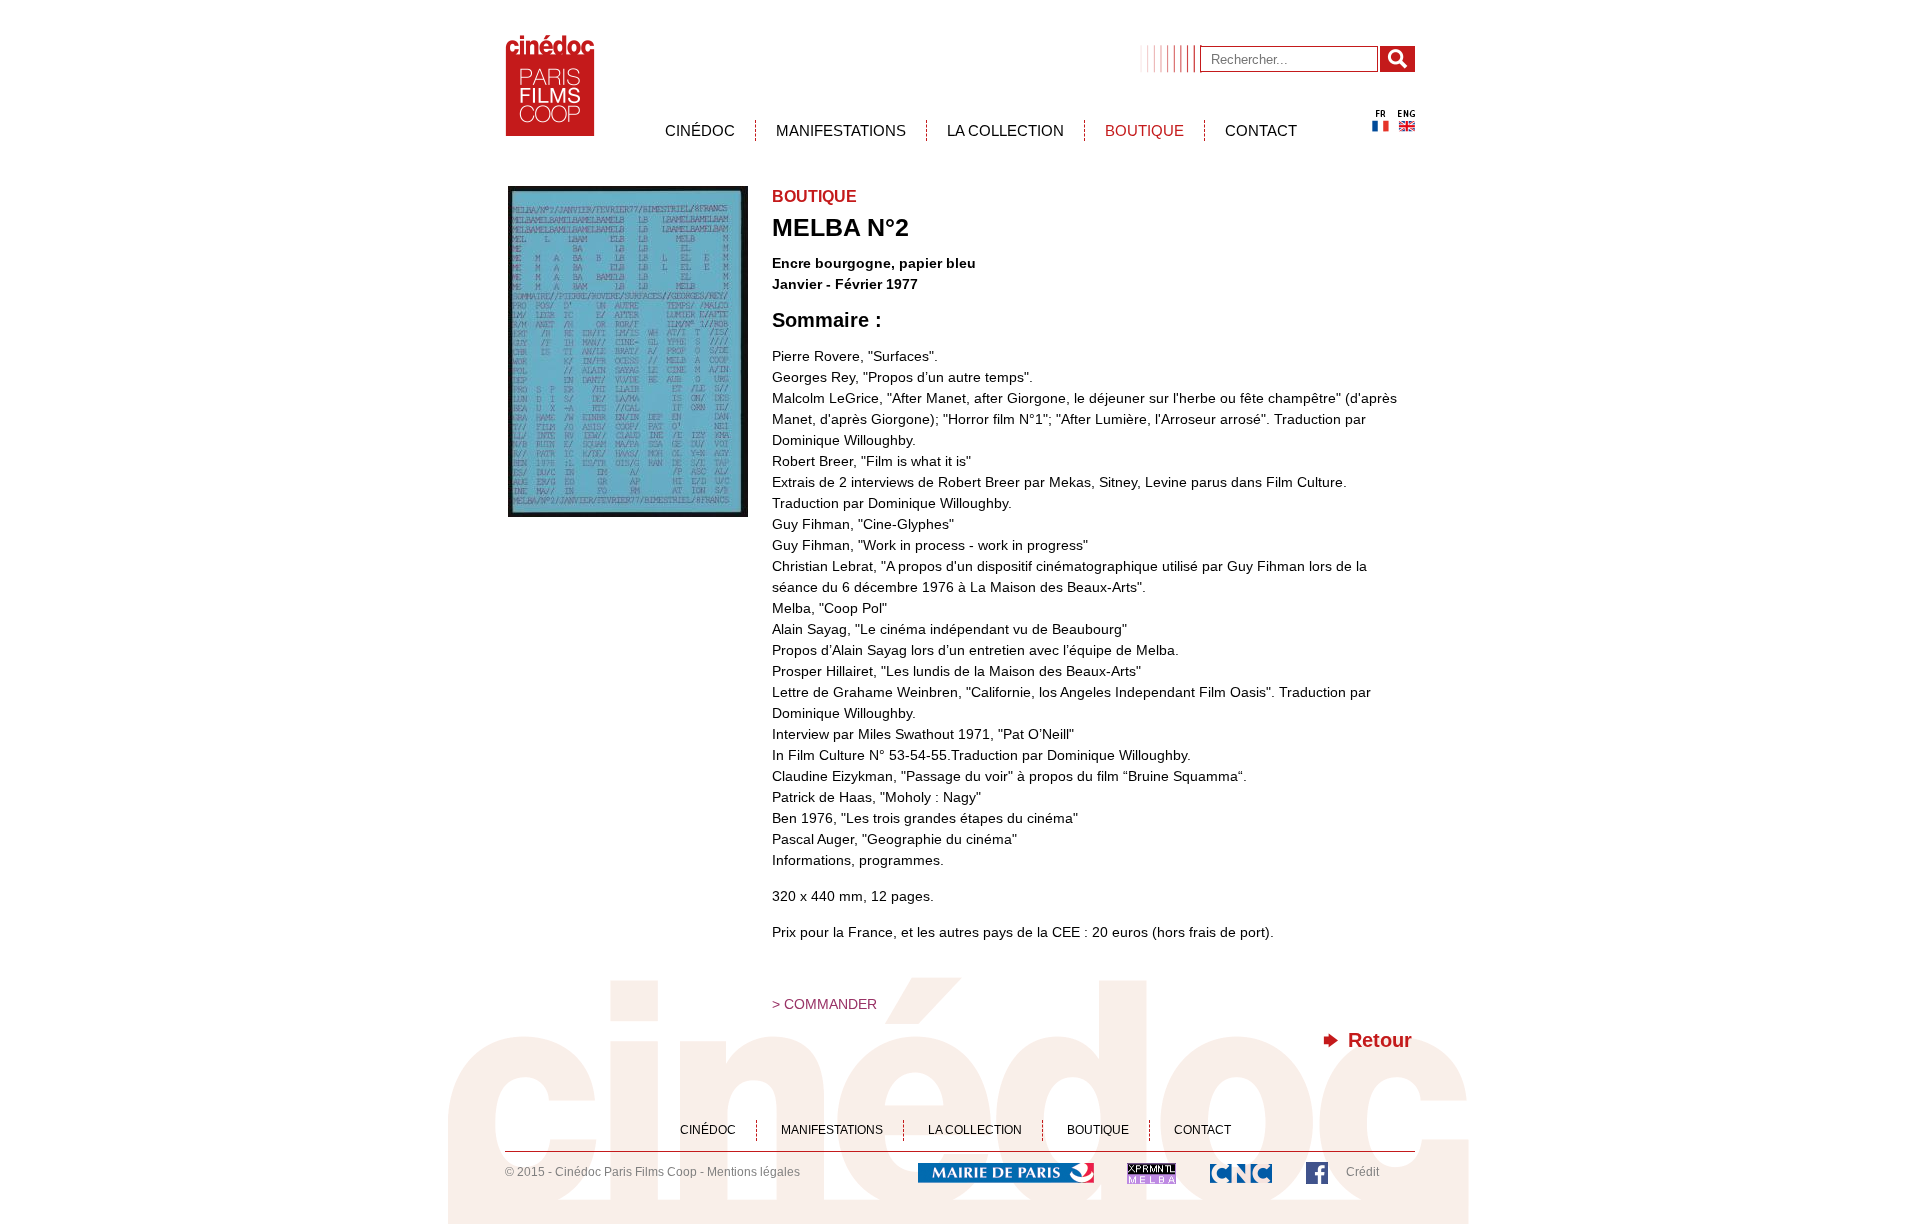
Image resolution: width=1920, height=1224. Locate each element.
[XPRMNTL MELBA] (1151, 1172)
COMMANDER (830, 1004)
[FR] (1380, 121)
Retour (1380, 1040)
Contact (1261, 130)
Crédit (1362, 1172)
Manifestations (841, 130)
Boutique (1144, 130)
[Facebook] (1317, 1172)
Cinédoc (700, 130)
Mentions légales (753, 1172)
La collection (1005, 130)
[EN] (1406, 121)
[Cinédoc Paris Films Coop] (550, 85)
